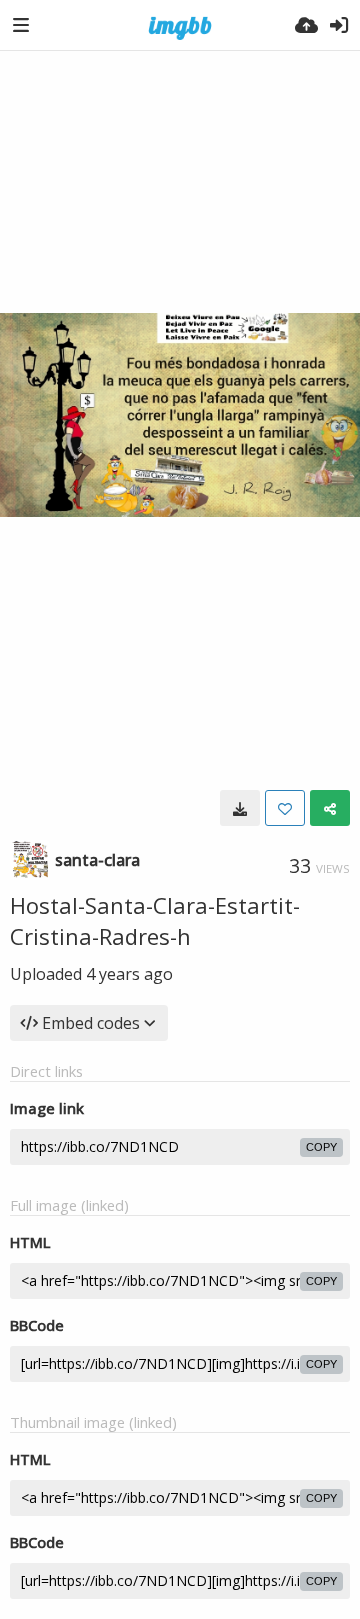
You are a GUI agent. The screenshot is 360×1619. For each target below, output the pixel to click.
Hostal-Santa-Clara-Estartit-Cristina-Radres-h (155, 920)
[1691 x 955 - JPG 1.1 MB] (240, 808)
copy (321, 1147)
